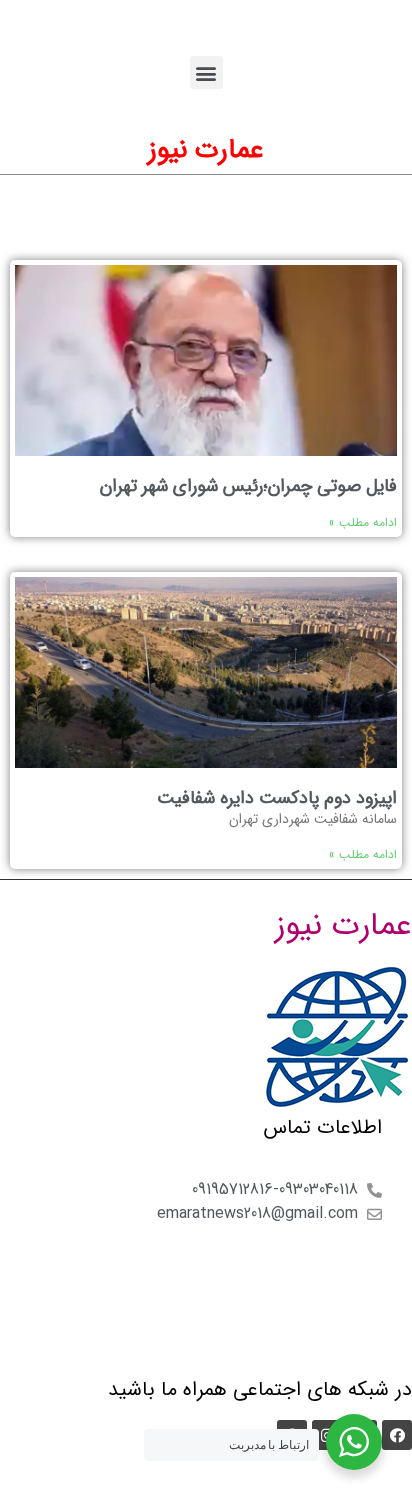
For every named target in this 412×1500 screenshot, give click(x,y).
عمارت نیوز (206, 150)
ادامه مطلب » (363, 522)
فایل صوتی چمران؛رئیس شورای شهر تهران (248, 486)
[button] (206, 72)
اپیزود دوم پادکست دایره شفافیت (277, 798)
